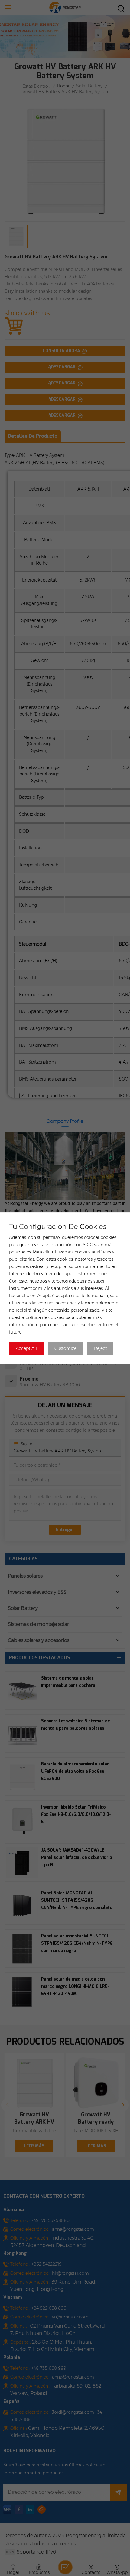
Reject (100, 1348)
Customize (65, 1348)
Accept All (26, 1348)
